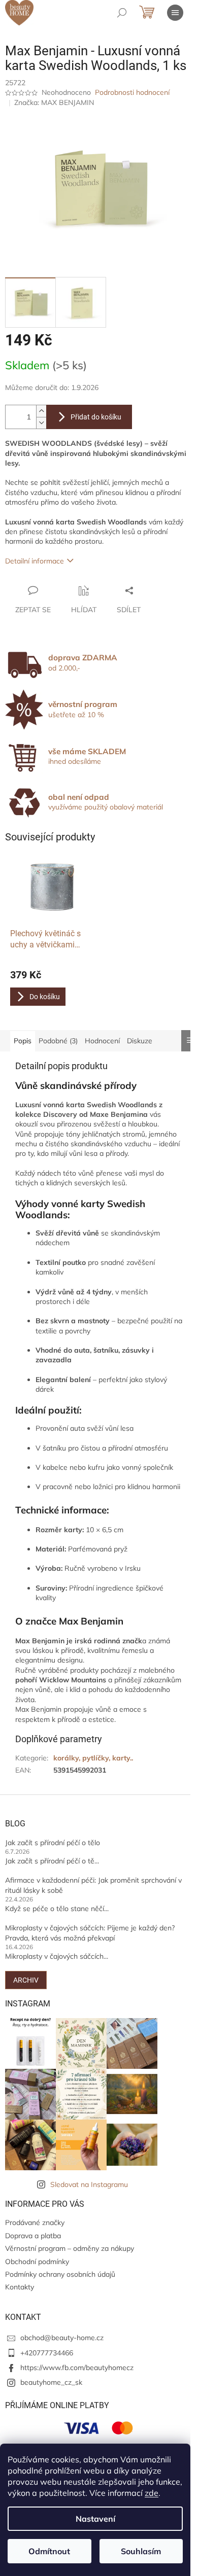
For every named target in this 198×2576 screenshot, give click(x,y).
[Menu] (175, 13)
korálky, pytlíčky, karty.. (93, 1758)
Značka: (54, 102)
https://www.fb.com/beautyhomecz (77, 2368)
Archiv (26, 1980)
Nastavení (95, 2519)
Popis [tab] (23, 1041)
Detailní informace (35, 561)
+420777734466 (47, 2353)
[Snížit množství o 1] (41, 423)
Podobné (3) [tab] (58, 1041)
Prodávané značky (35, 2222)
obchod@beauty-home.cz (62, 2338)
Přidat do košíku (96, 417)
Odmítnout (49, 2551)
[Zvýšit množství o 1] (41, 411)
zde (152, 2493)
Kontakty (20, 2287)
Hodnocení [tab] (102, 1041)
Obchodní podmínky (37, 2262)
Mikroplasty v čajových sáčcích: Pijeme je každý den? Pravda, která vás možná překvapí (90, 1933)
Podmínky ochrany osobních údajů (60, 2274)
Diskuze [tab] (140, 1041)
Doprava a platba (33, 2236)
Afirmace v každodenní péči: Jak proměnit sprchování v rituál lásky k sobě (93, 1885)
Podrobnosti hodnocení (132, 92)
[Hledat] (122, 13)
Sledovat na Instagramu (89, 2184)
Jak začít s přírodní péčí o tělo (53, 1843)
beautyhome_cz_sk (51, 2382)
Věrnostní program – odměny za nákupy (70, 2248)
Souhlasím (141, 2551)
